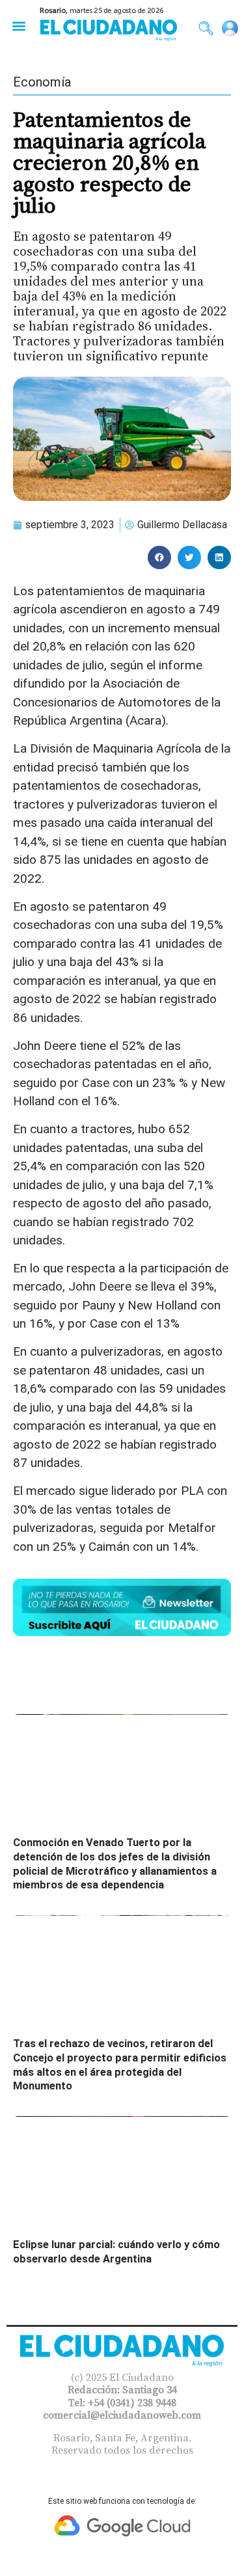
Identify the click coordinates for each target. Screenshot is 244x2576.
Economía (42, 82)
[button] (19, 26)
